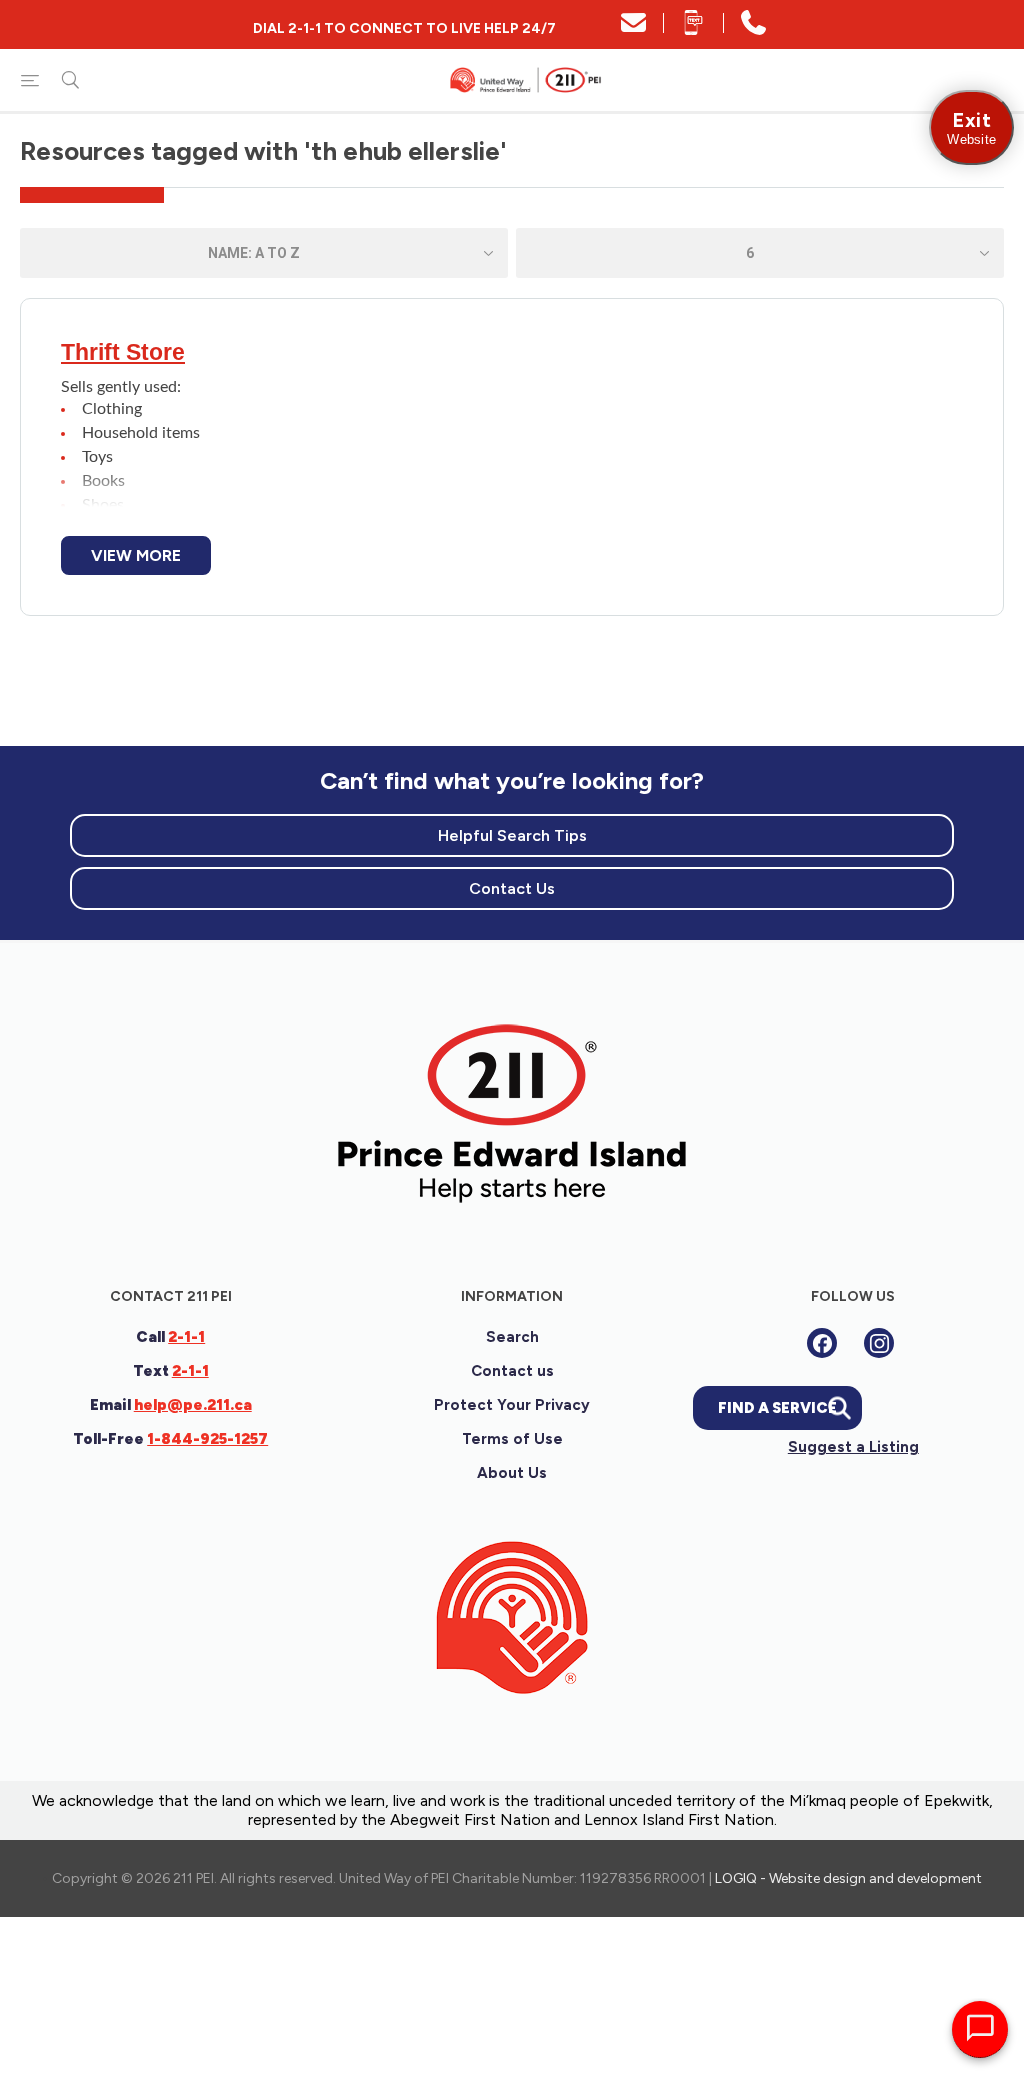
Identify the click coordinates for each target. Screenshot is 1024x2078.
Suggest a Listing (853, 1447)
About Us (512, 1473)
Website (971, 127)
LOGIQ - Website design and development (848, 1878)
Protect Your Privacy (512, 1405)
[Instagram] (879, 1343)
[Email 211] (633, 29)
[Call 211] (753, 29)
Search (512, 1337)
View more (136, 555)
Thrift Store (123, 352)
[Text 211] (693, 29)
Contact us (512, 1371)
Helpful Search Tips (512, 835)
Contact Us (512, 888)
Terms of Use (512, 1439)
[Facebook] (822, 1343)
